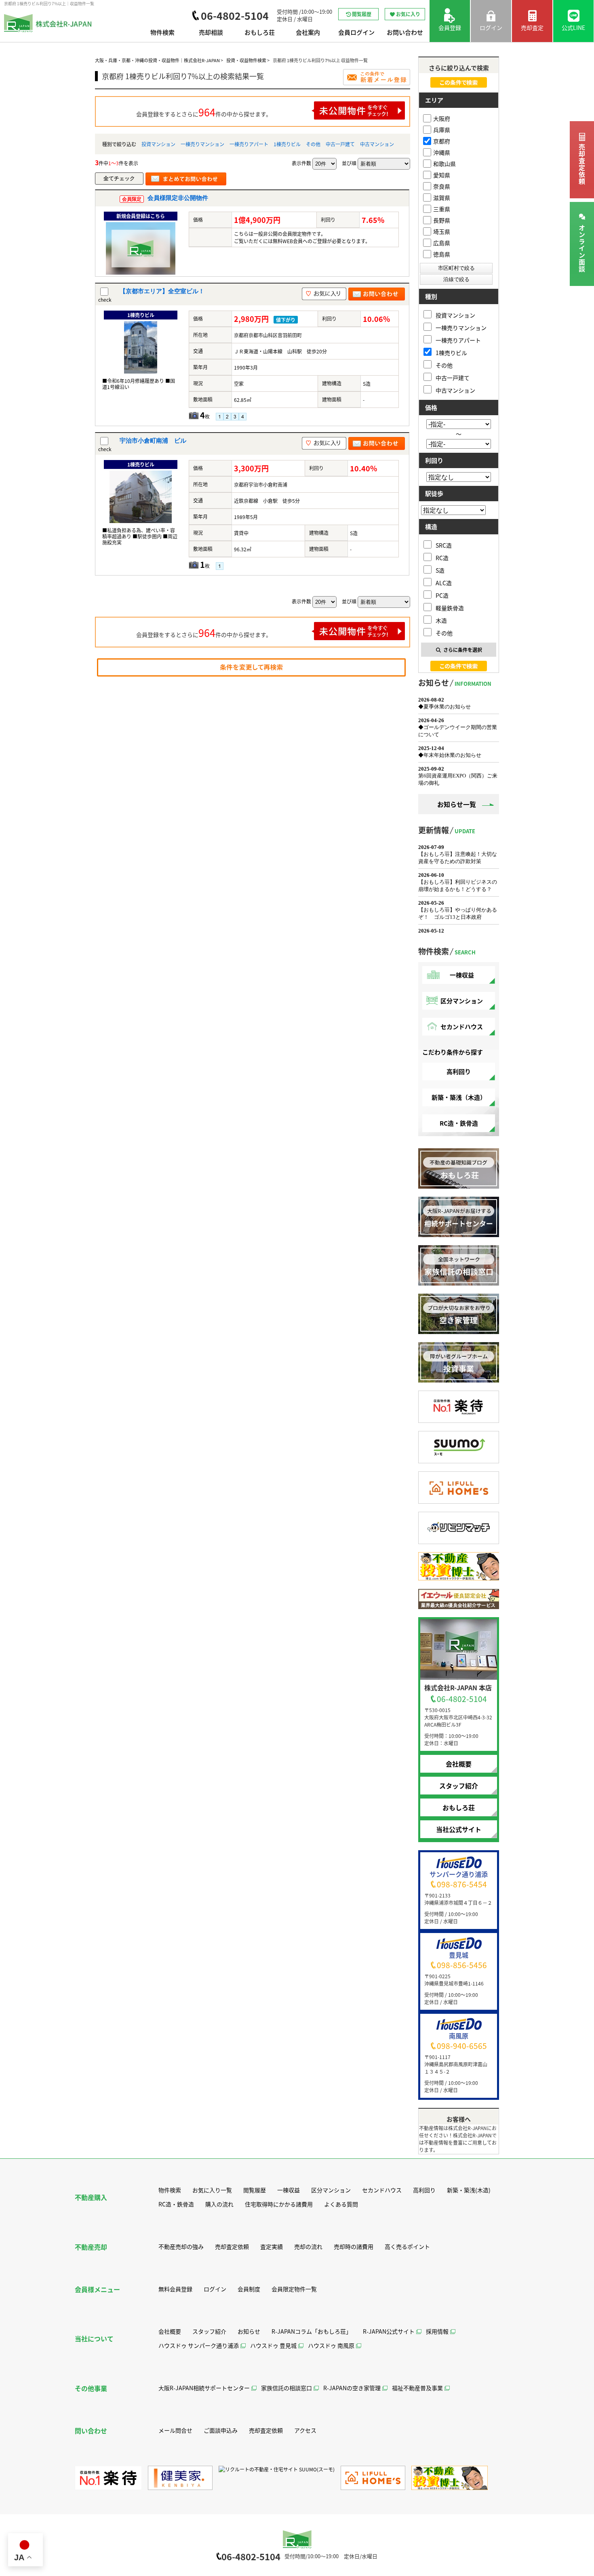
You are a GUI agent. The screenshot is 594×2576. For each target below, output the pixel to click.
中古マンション (377, 144)
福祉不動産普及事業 (417, 2388)
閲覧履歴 (362, 14)
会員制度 (249, 2289)
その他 (313, 144)
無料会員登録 (175, 2289)
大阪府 (442, 118)
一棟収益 (462, 975)
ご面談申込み (221, 2430)
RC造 (442, 558)
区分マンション (462, 1001)
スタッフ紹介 (459, 1786)
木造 (441, 620)
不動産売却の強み (181, 2246)
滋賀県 (442, 198)
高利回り (459, 1071)
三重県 (442, 209)
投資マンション (158, 144)
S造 (440, 570)
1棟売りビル (287, 144)
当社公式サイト (459, 1829)
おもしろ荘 (260, 33)
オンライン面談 (582, 249)
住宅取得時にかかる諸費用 (279, 2204)
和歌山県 (444, 164)
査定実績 (272, 2246)
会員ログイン (356, 33)
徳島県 (442, 254)
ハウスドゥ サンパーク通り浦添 (199, 2345)
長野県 (442, 220)
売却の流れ (308, 2246)
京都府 (442, 141)
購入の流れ (219, 2204)
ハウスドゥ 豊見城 (273, 2345)
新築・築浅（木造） (459, 1097)
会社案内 (308, 33)
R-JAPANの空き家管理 (352, 2388)
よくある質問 (341, 2204)
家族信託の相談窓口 (286, 2388)
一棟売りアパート (249, 144)
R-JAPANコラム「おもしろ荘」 (312, 2331)
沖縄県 (442, 152)
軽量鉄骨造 (450, 608)
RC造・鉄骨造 (459, 1123)
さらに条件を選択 (463, 650)
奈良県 (442, 186)
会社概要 (459, 1764)
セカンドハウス (462, 1026)
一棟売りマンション (202, 144)
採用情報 (437, 2331)
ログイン (215, 2289)
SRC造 (444, 545)
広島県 (442, 243)
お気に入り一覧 (212, 2190)
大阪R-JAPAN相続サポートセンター (204, 2388)
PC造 (442, 595)
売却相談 (211, 33)
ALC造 (444, 583)
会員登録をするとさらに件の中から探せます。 (204, 112)
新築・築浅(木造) (469, 2190)
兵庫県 (442, 130)
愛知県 (442, 175)
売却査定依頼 (582, 164)
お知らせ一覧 (457, 804)
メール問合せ (175, 2430)
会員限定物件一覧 (294, 2289)
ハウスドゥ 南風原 (331, 2345)
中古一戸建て (340, 144)
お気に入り (408, 14)
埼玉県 (442, 231)
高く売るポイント (407, 2246)
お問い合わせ (405, 33)
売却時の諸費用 (354, 2246)
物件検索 (162, 33)
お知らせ (249, 2331)
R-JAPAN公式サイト (389, 2331)
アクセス (305, 2430)
